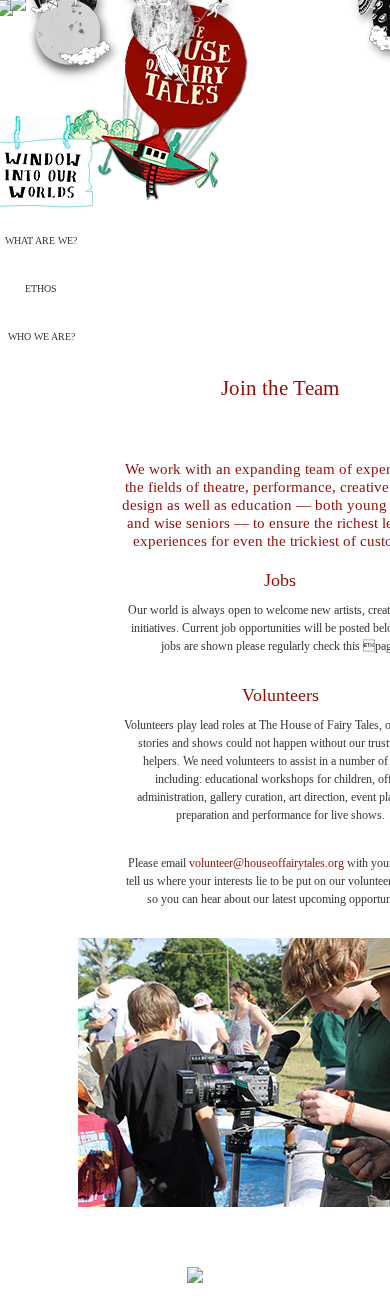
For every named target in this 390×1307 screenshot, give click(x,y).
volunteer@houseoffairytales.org (266, 863)
